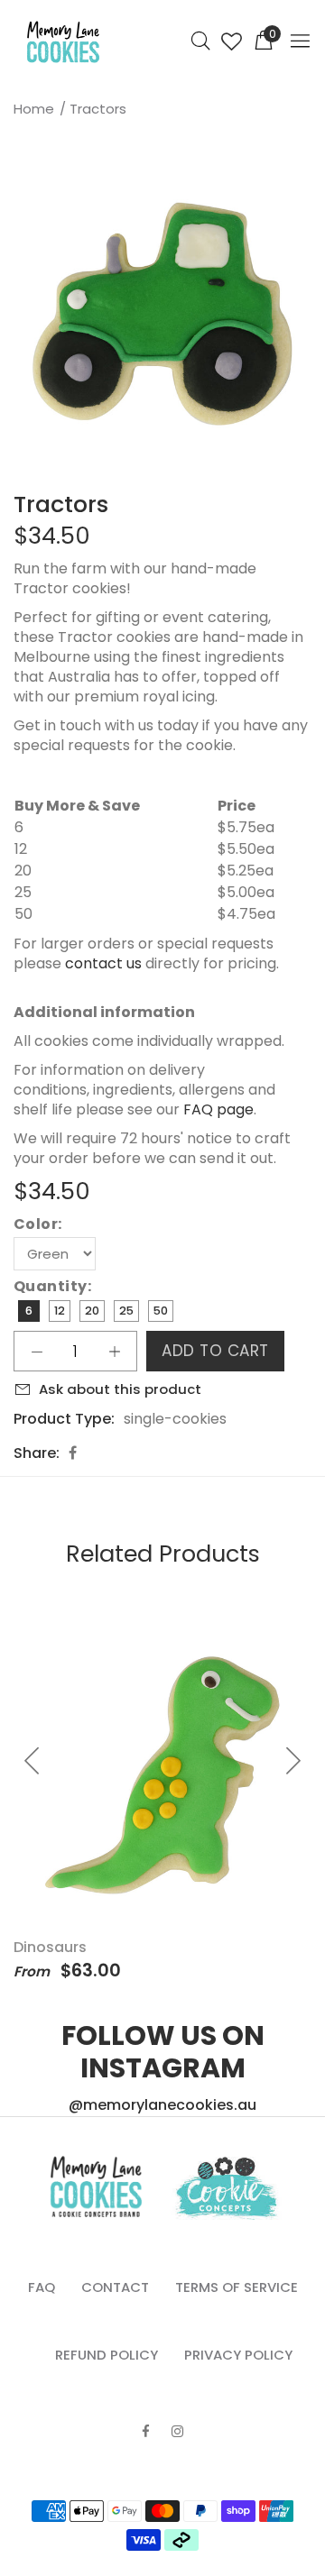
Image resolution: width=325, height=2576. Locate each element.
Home (34, 109)
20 (92, 1311)
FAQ (42, 2287)
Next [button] (308, 314)
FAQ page (218, 1109)
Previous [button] (17, 314)
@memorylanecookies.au (162, 2105)
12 (60, 1311)
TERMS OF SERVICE (237, 2287)
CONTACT (115, 2287)
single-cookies (175, 1419)
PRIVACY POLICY (238, 2355)
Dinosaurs (50, 1947)
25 (126, 1311)
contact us (103, 963)
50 (161, 1311)
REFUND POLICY (107, 2355)
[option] (162, 314)
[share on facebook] (73, 1453)
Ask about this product (120, 1389)
